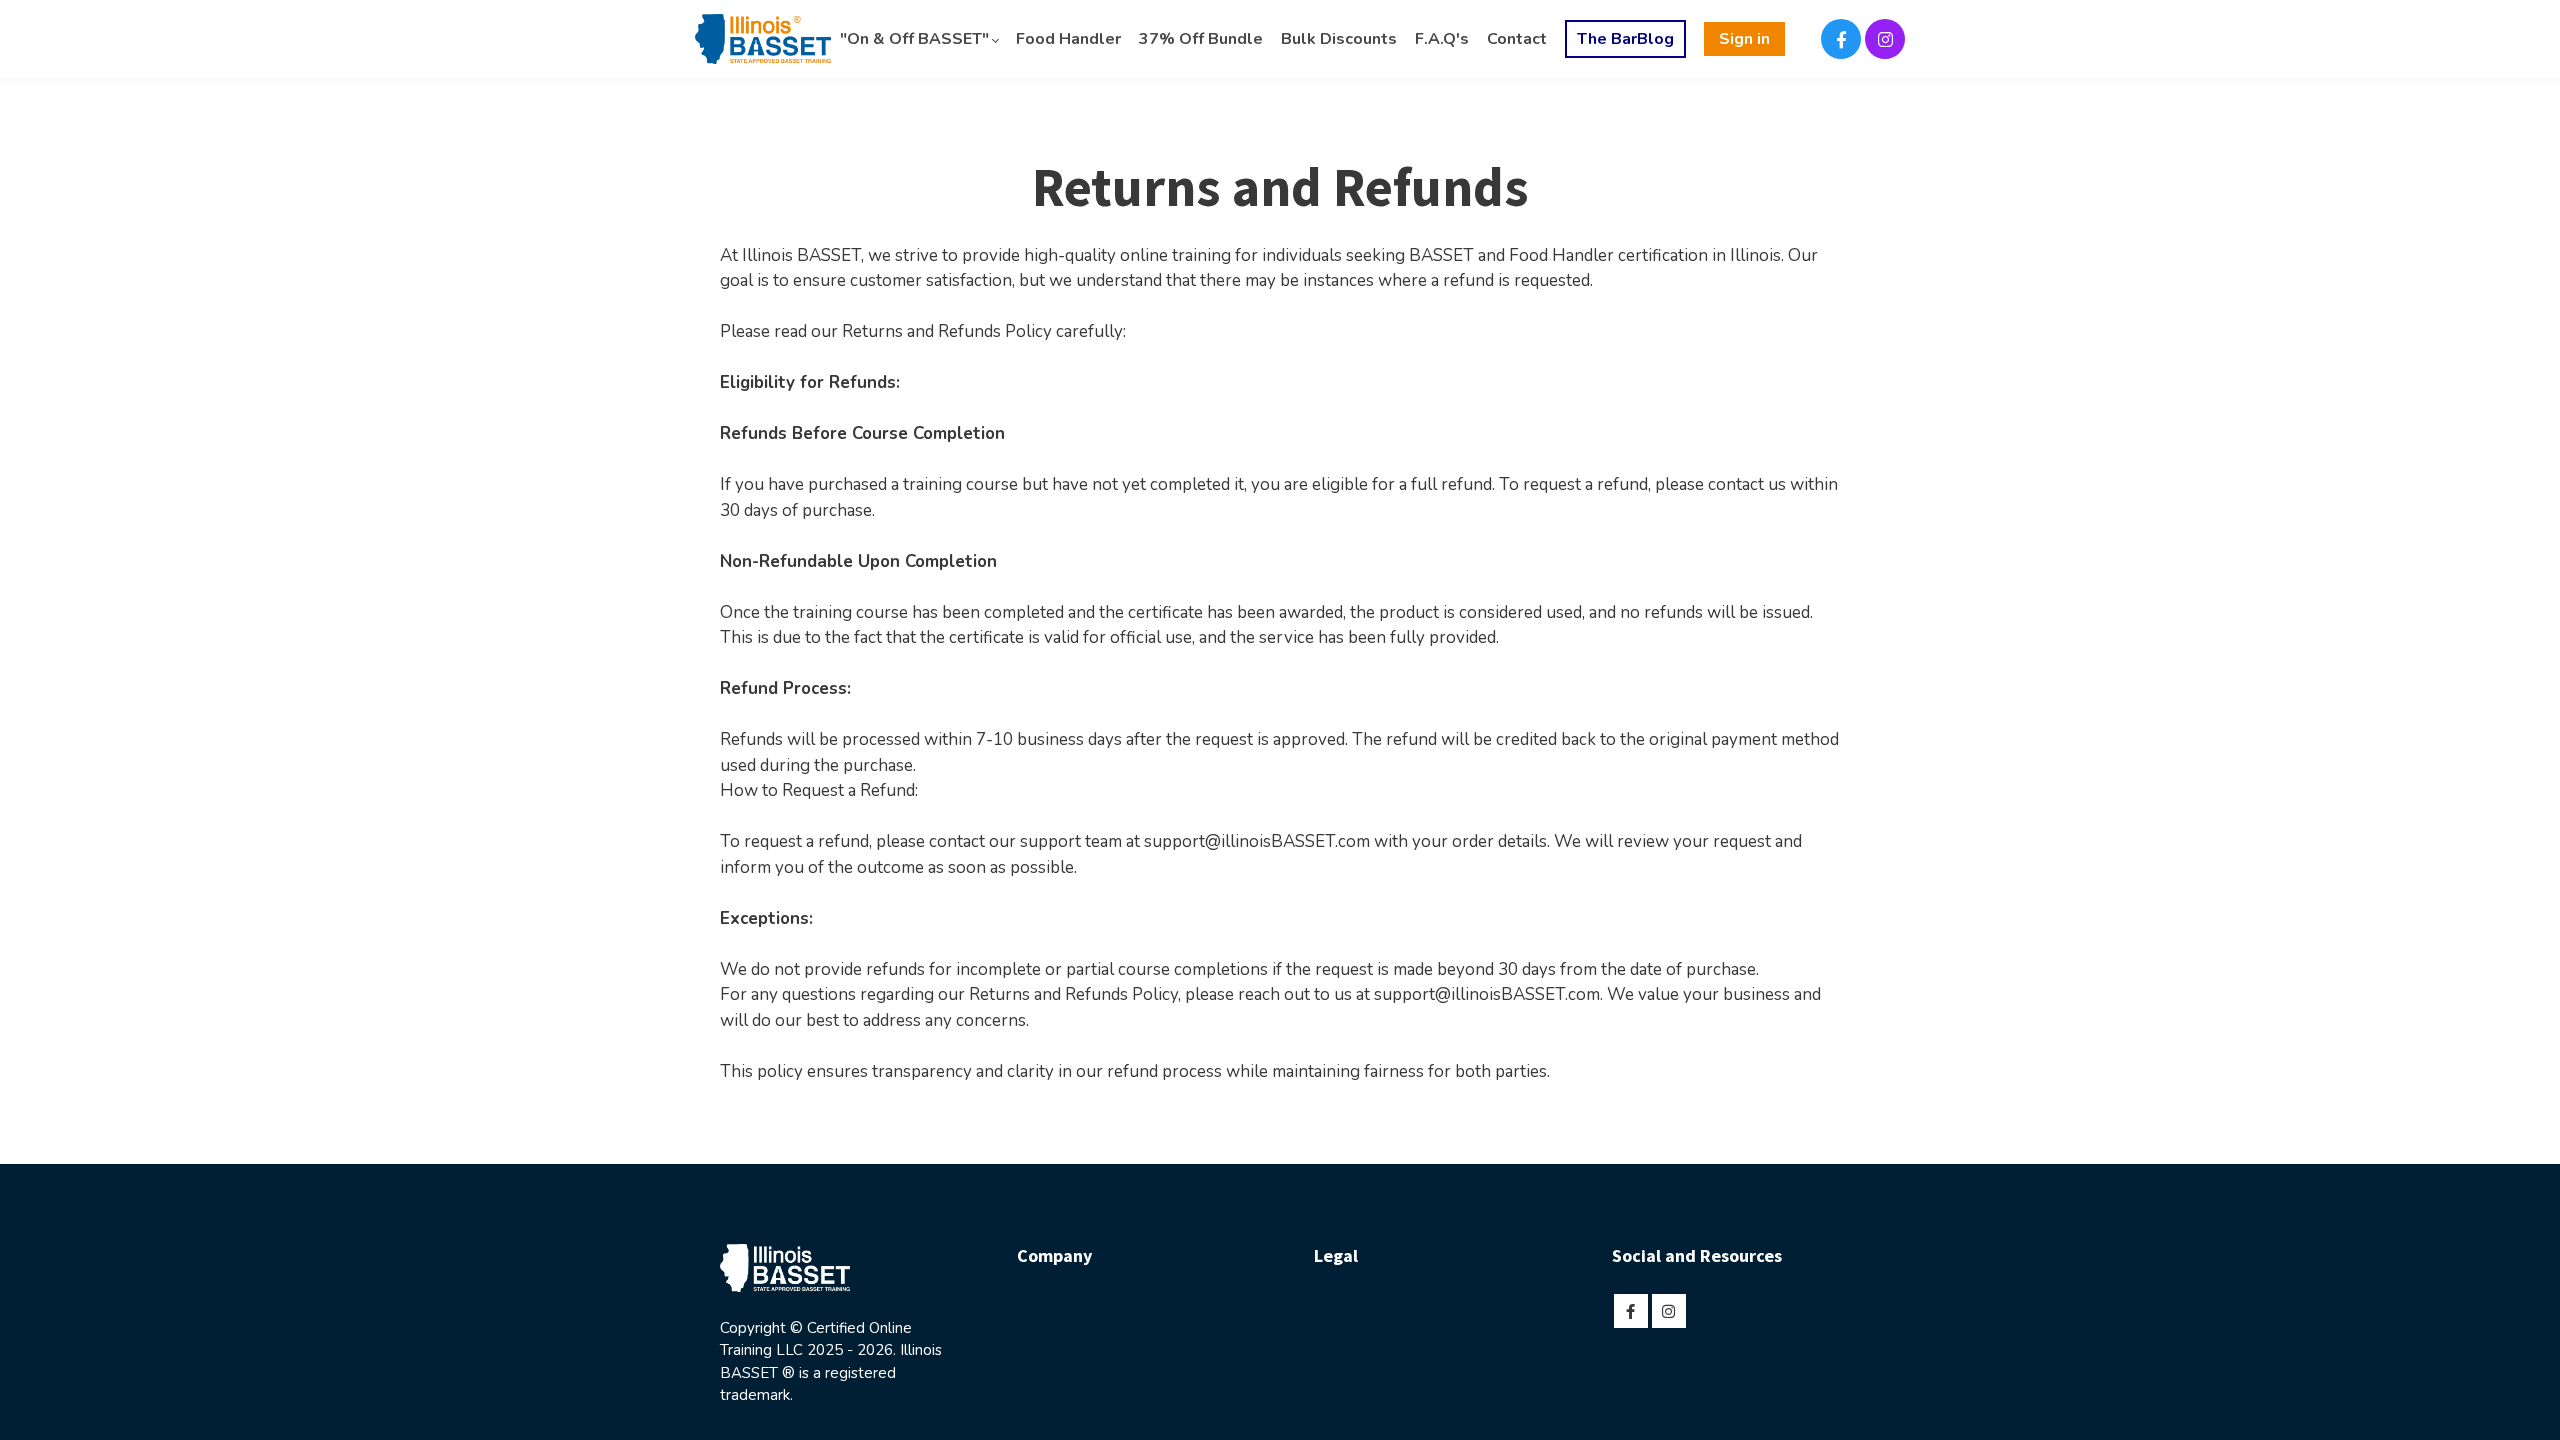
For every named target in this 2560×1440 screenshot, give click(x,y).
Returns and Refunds (1385, 1393)
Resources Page (1673, 1362)
